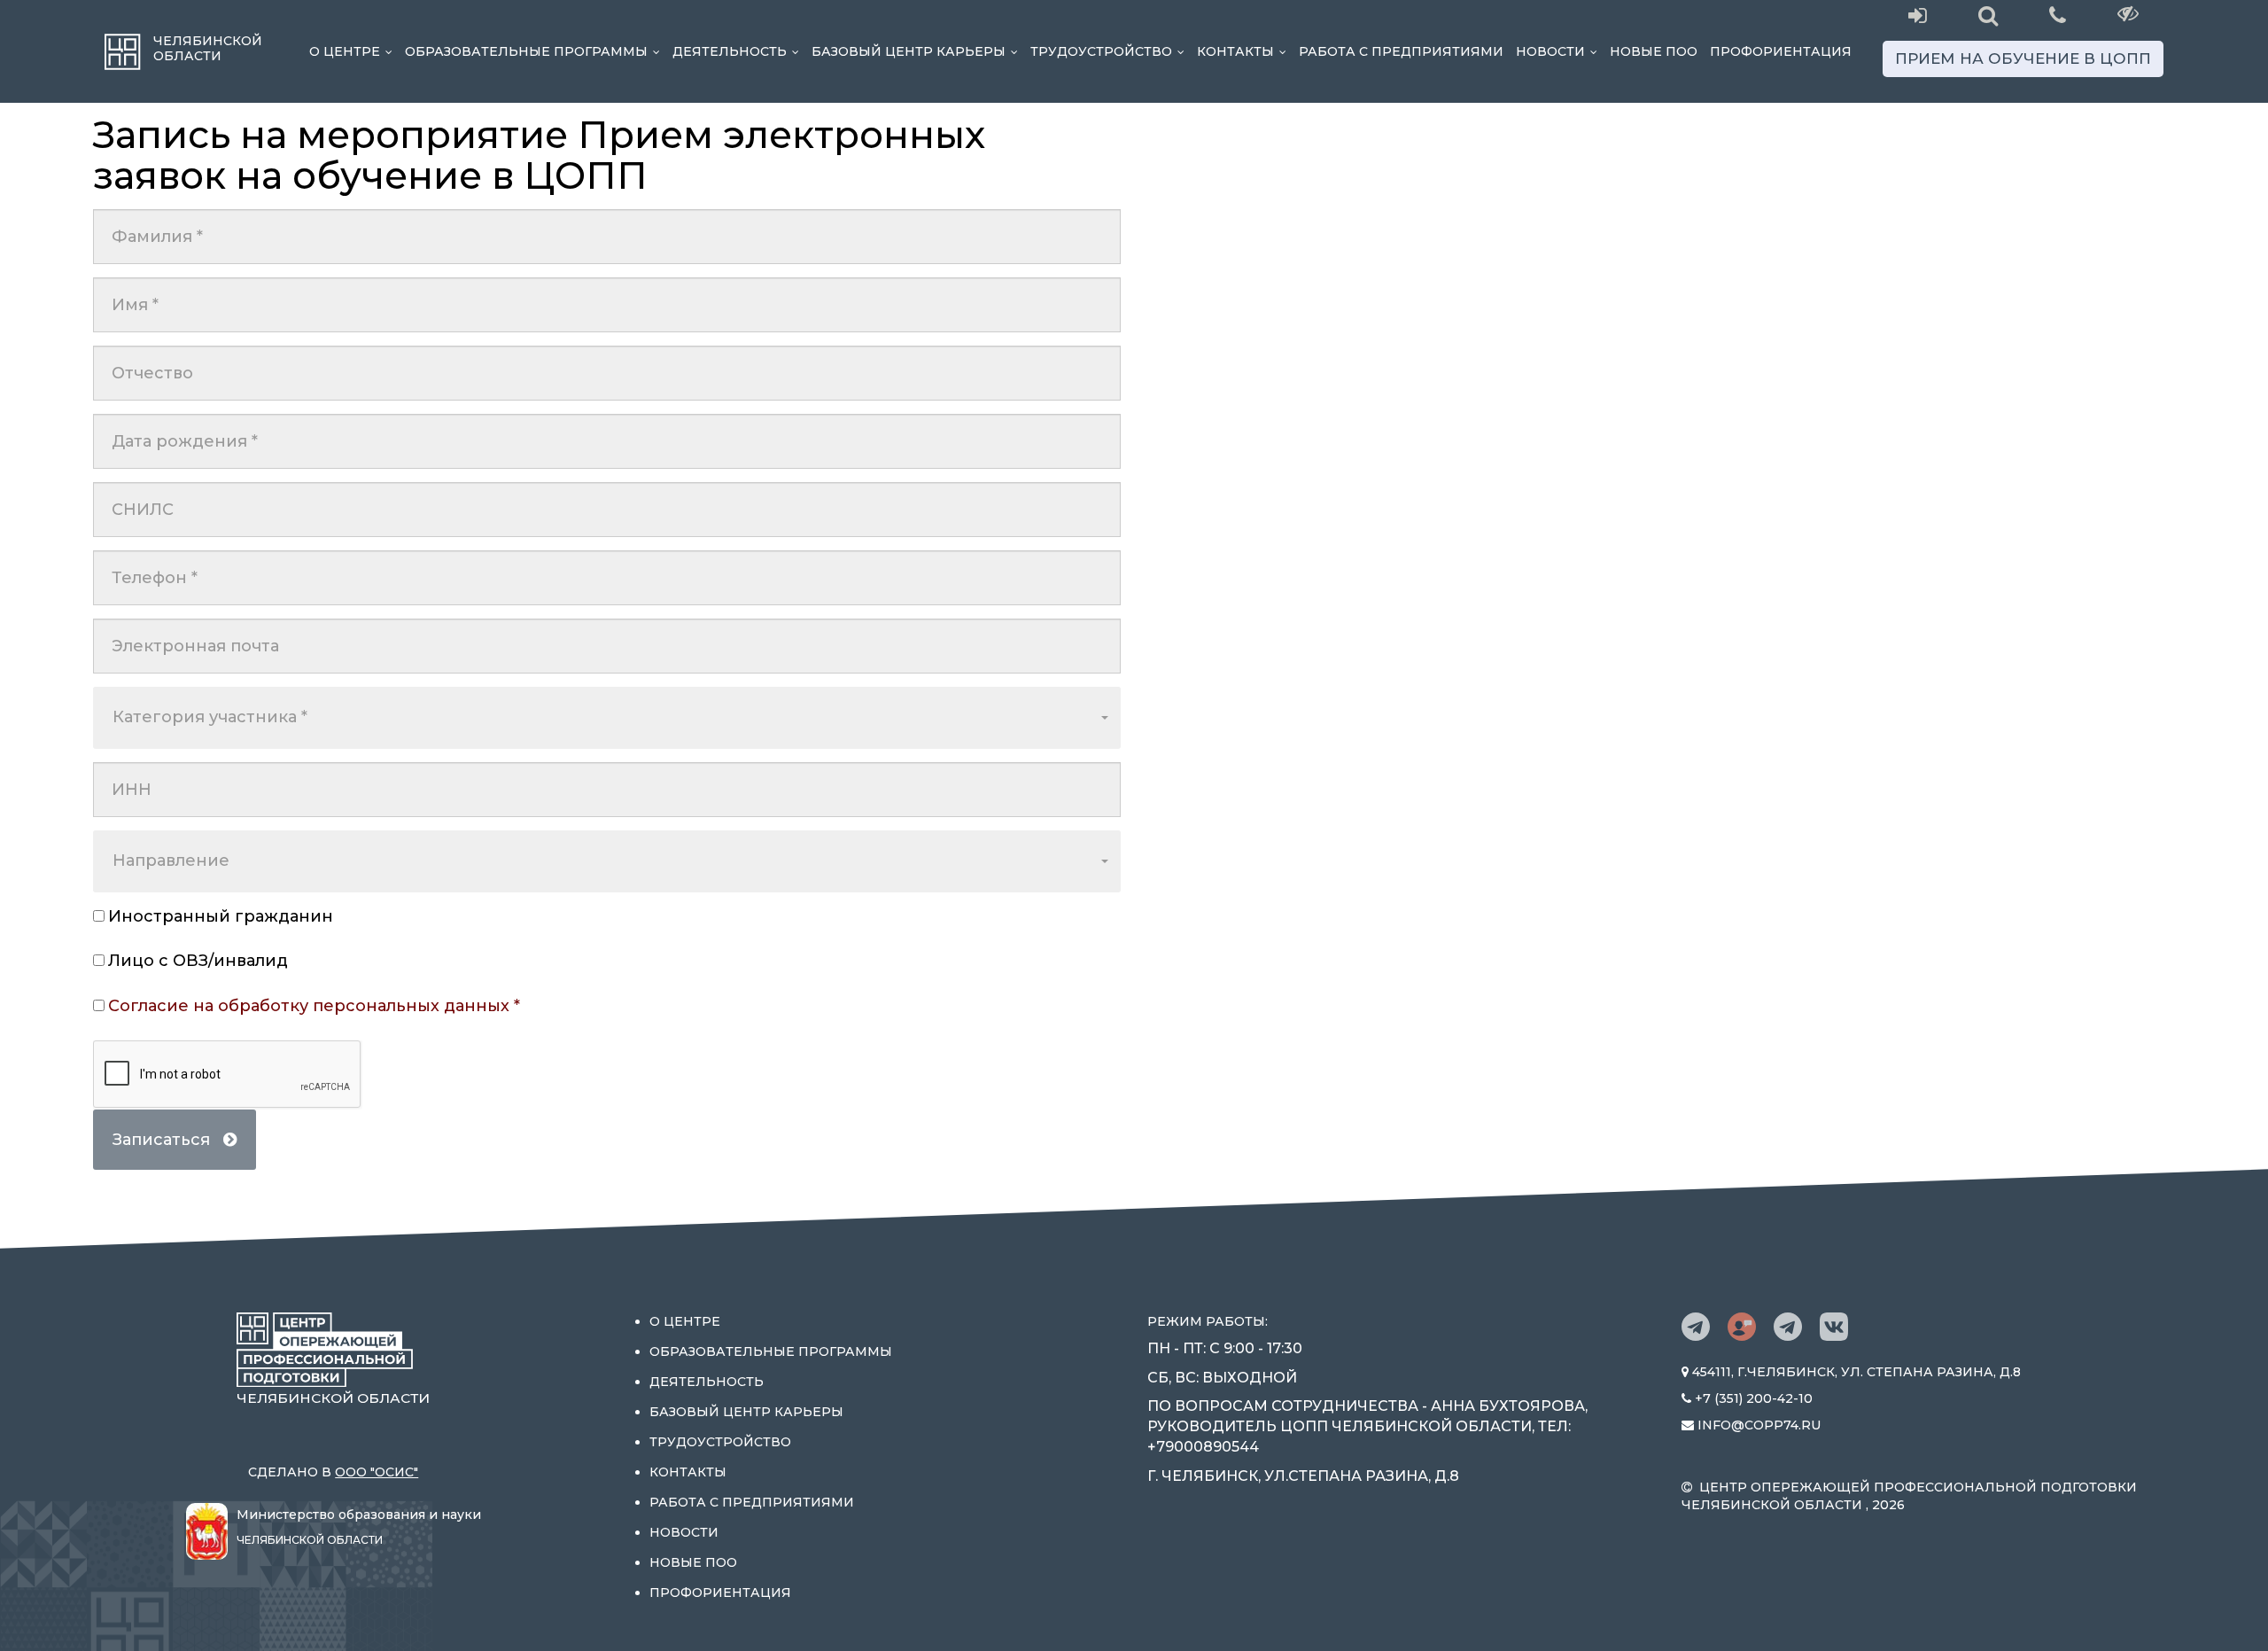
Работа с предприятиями (1401, 51)
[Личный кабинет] (1918, 16)
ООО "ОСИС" (377, 1472)
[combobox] (607, 718)
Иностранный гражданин (221, 916)
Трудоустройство (1111, 51)
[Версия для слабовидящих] (2128, 13)
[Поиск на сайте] (1988, 16)
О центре (354, 51)
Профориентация (1781, 51)
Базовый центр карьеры (918, 51)
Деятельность (739, 51)
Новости (1560, 51)
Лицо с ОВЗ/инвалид (198, 961)
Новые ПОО (1654, 51)
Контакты (1245, 51)
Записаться (168, 1140)
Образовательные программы (536, 51)
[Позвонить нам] (2058, 14)
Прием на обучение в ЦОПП (2023, 58)
